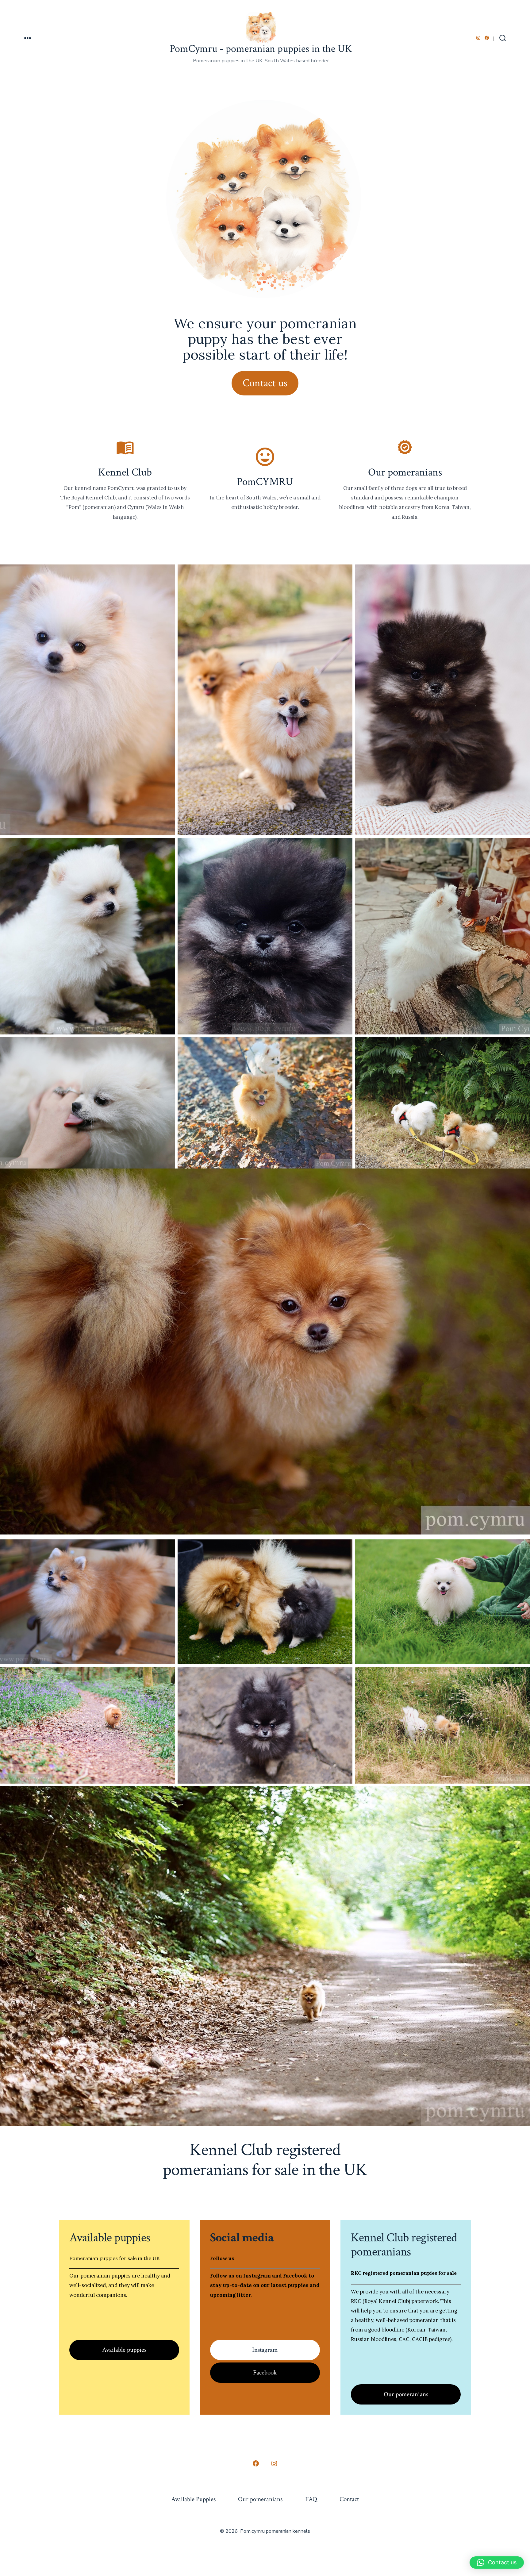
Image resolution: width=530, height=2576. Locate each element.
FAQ (311, 2499)
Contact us (265, 383)
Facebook (265, 2372)
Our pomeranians (406, 2394)
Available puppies (124, 2350)
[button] (497, 2563)
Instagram (265, 2350)
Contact (349, 2499)
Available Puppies (193, 2499)
